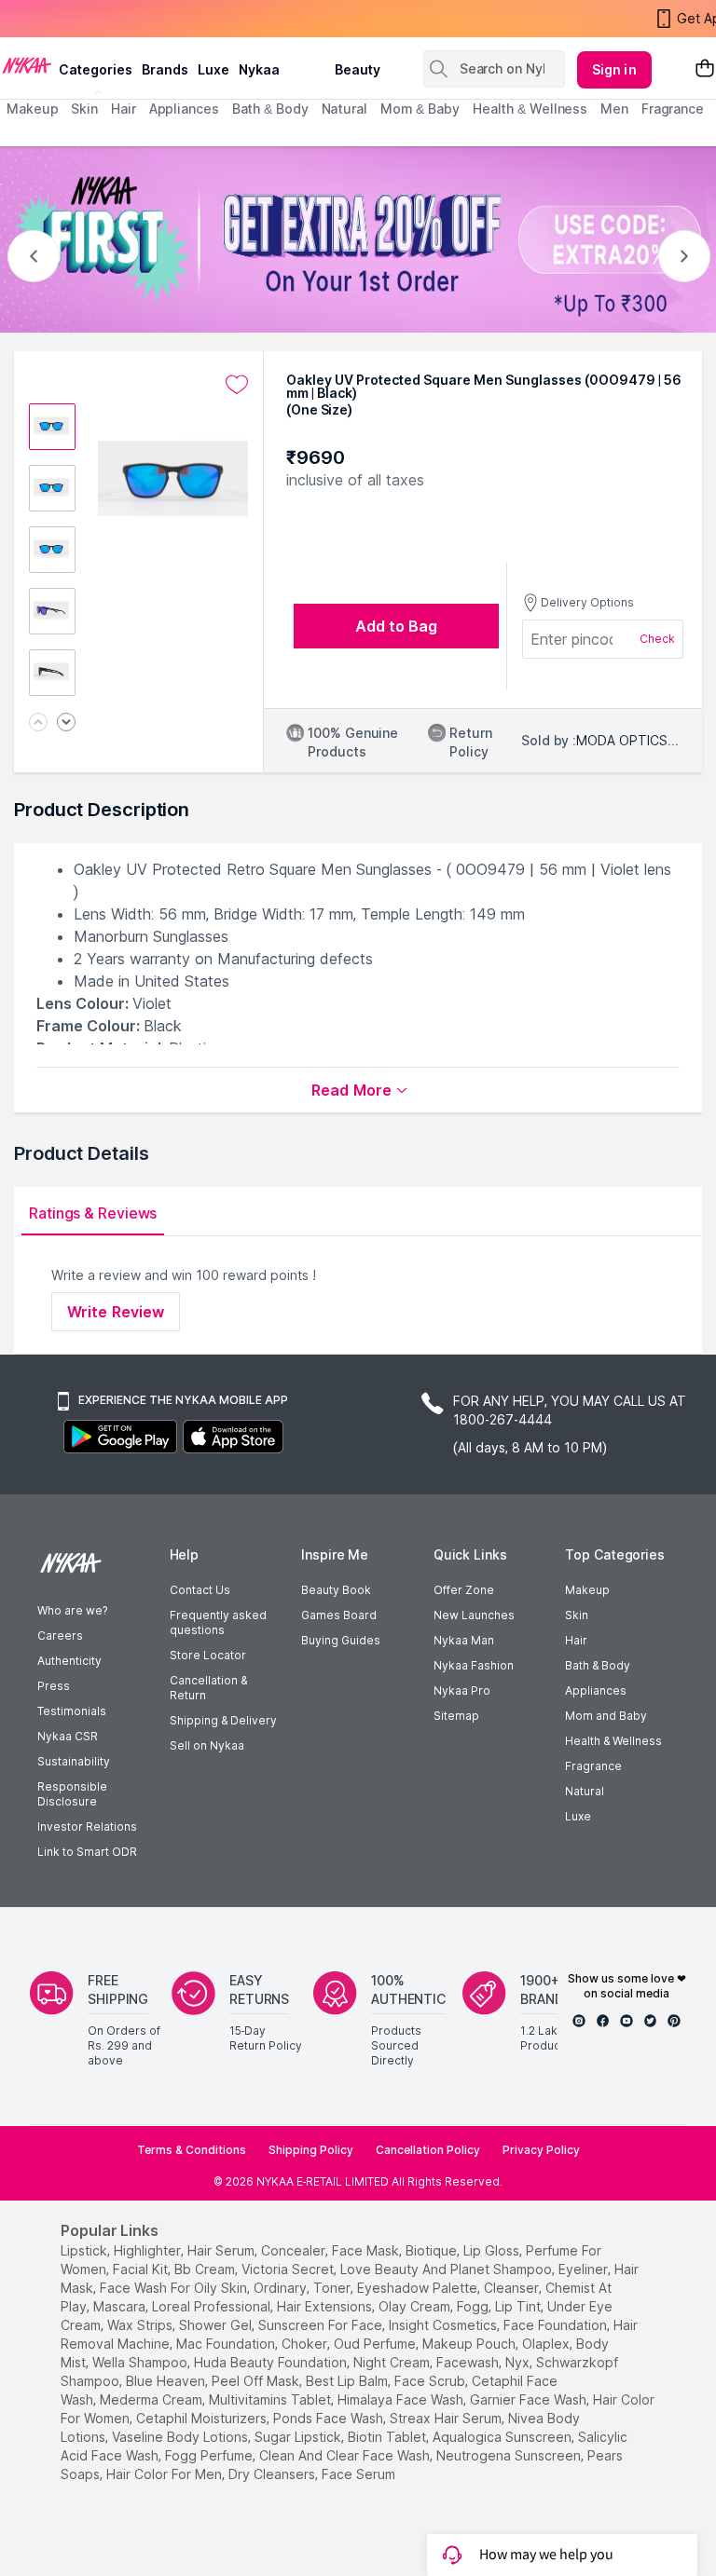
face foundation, (557, 2325)
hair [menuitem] (124, 109)
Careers (60, 1636)
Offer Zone (464, 1590)
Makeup (587, 1590)
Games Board (339, 1615)
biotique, (433, 2250)
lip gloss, (493, 2250)
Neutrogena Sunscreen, (510, 2455)
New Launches (474, 1615)
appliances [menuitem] (184, 109)
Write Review (116, 1312)
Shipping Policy (311, 2150)
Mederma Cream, (152, 2399)
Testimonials (72, 1711)
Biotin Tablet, (388, 2437)
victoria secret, (289, 2269)
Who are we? (72, 1610)
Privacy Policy (541, 2150)
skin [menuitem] (84, 109)
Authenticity (69, 1661)
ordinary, (282, 2288)
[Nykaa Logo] (27, 64)
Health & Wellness (613, 1741)
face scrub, (431, 2381)
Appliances (596, 1690)
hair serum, (222, 2250)
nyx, (519, 2362)
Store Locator (208, 1655)
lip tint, (519, 2306)
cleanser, (513, 2288)
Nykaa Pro (462, 1690)
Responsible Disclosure (72, 1794)
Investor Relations (87, 1826)
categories (96, 69)
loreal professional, (213, 2306)
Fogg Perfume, (210, 2455)
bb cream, (206, 2269)
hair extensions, (326, 2306)
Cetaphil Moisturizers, (203, 2418)
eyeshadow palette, (419, 2288)
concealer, (295, 2250)
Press (54, 1686)
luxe (213, 69)
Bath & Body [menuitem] (270, 109)
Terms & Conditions (192, 2150)
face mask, (367, 2250)
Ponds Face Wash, (330, 2418)
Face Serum (358, 2474)
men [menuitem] (614, 109)
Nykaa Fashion (474, 1665)
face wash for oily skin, (175, 2288)
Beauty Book (336, 1590)
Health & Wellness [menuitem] (530, 109)
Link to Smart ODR (87, 1852)
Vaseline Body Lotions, (181, 2437)
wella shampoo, (141, 2362)
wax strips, (141, 2325)
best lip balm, (348, 2381)
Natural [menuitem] (344, 109)
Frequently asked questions (218, 1622)
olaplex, (547, 2344)
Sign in (614, 69)
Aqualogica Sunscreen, (503, 2437)
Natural (585, 1791)
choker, (306, 2344)
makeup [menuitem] (32, 109)
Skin (577, 1615)
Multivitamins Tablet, (271, 2399)
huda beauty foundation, (272, 2362)
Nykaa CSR (68, 1736)
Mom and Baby (606, 1716)
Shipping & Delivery (223, 1720)
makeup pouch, (470, 2344)
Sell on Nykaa (207, 1745)
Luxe (578, 1816)
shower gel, (217, 2325)
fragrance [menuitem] (673, 109)
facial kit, (142, 2269)
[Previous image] (38, 723)
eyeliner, (585, 2269)
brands (165, 69)
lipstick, (85, 2250)
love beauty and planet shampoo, (447, 2269)
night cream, (393, 2362)
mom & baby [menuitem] (420, 109)
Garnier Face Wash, (530, 2399)
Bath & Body (598, 1665)
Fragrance (593, 1766)
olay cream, (416, 2306)
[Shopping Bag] (705, 69)
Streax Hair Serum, (447, 2418)
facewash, (469, 2362)
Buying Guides (341, 1640)
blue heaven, (167, 2381)
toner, (333, 2288)
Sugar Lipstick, (299, 2437)
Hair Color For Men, (165, 2474)
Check (657, 639)
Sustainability (74, 1761)
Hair (576, 1640)
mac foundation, (227, 2344)
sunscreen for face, (322, 2325)
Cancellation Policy (428, 2150)
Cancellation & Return (208, 1688)
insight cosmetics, (444, 2325)
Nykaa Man (464, 1640)
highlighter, (149, 2250)
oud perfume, (376, 2344)
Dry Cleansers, (273, 2474)
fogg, (474, 2306)
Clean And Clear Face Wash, (346, 2455)
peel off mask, (257, 2381)
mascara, (121, 2306)
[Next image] (66, 723)
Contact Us (200, 1590)
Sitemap (456, 1716)
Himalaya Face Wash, (402, 2399)
